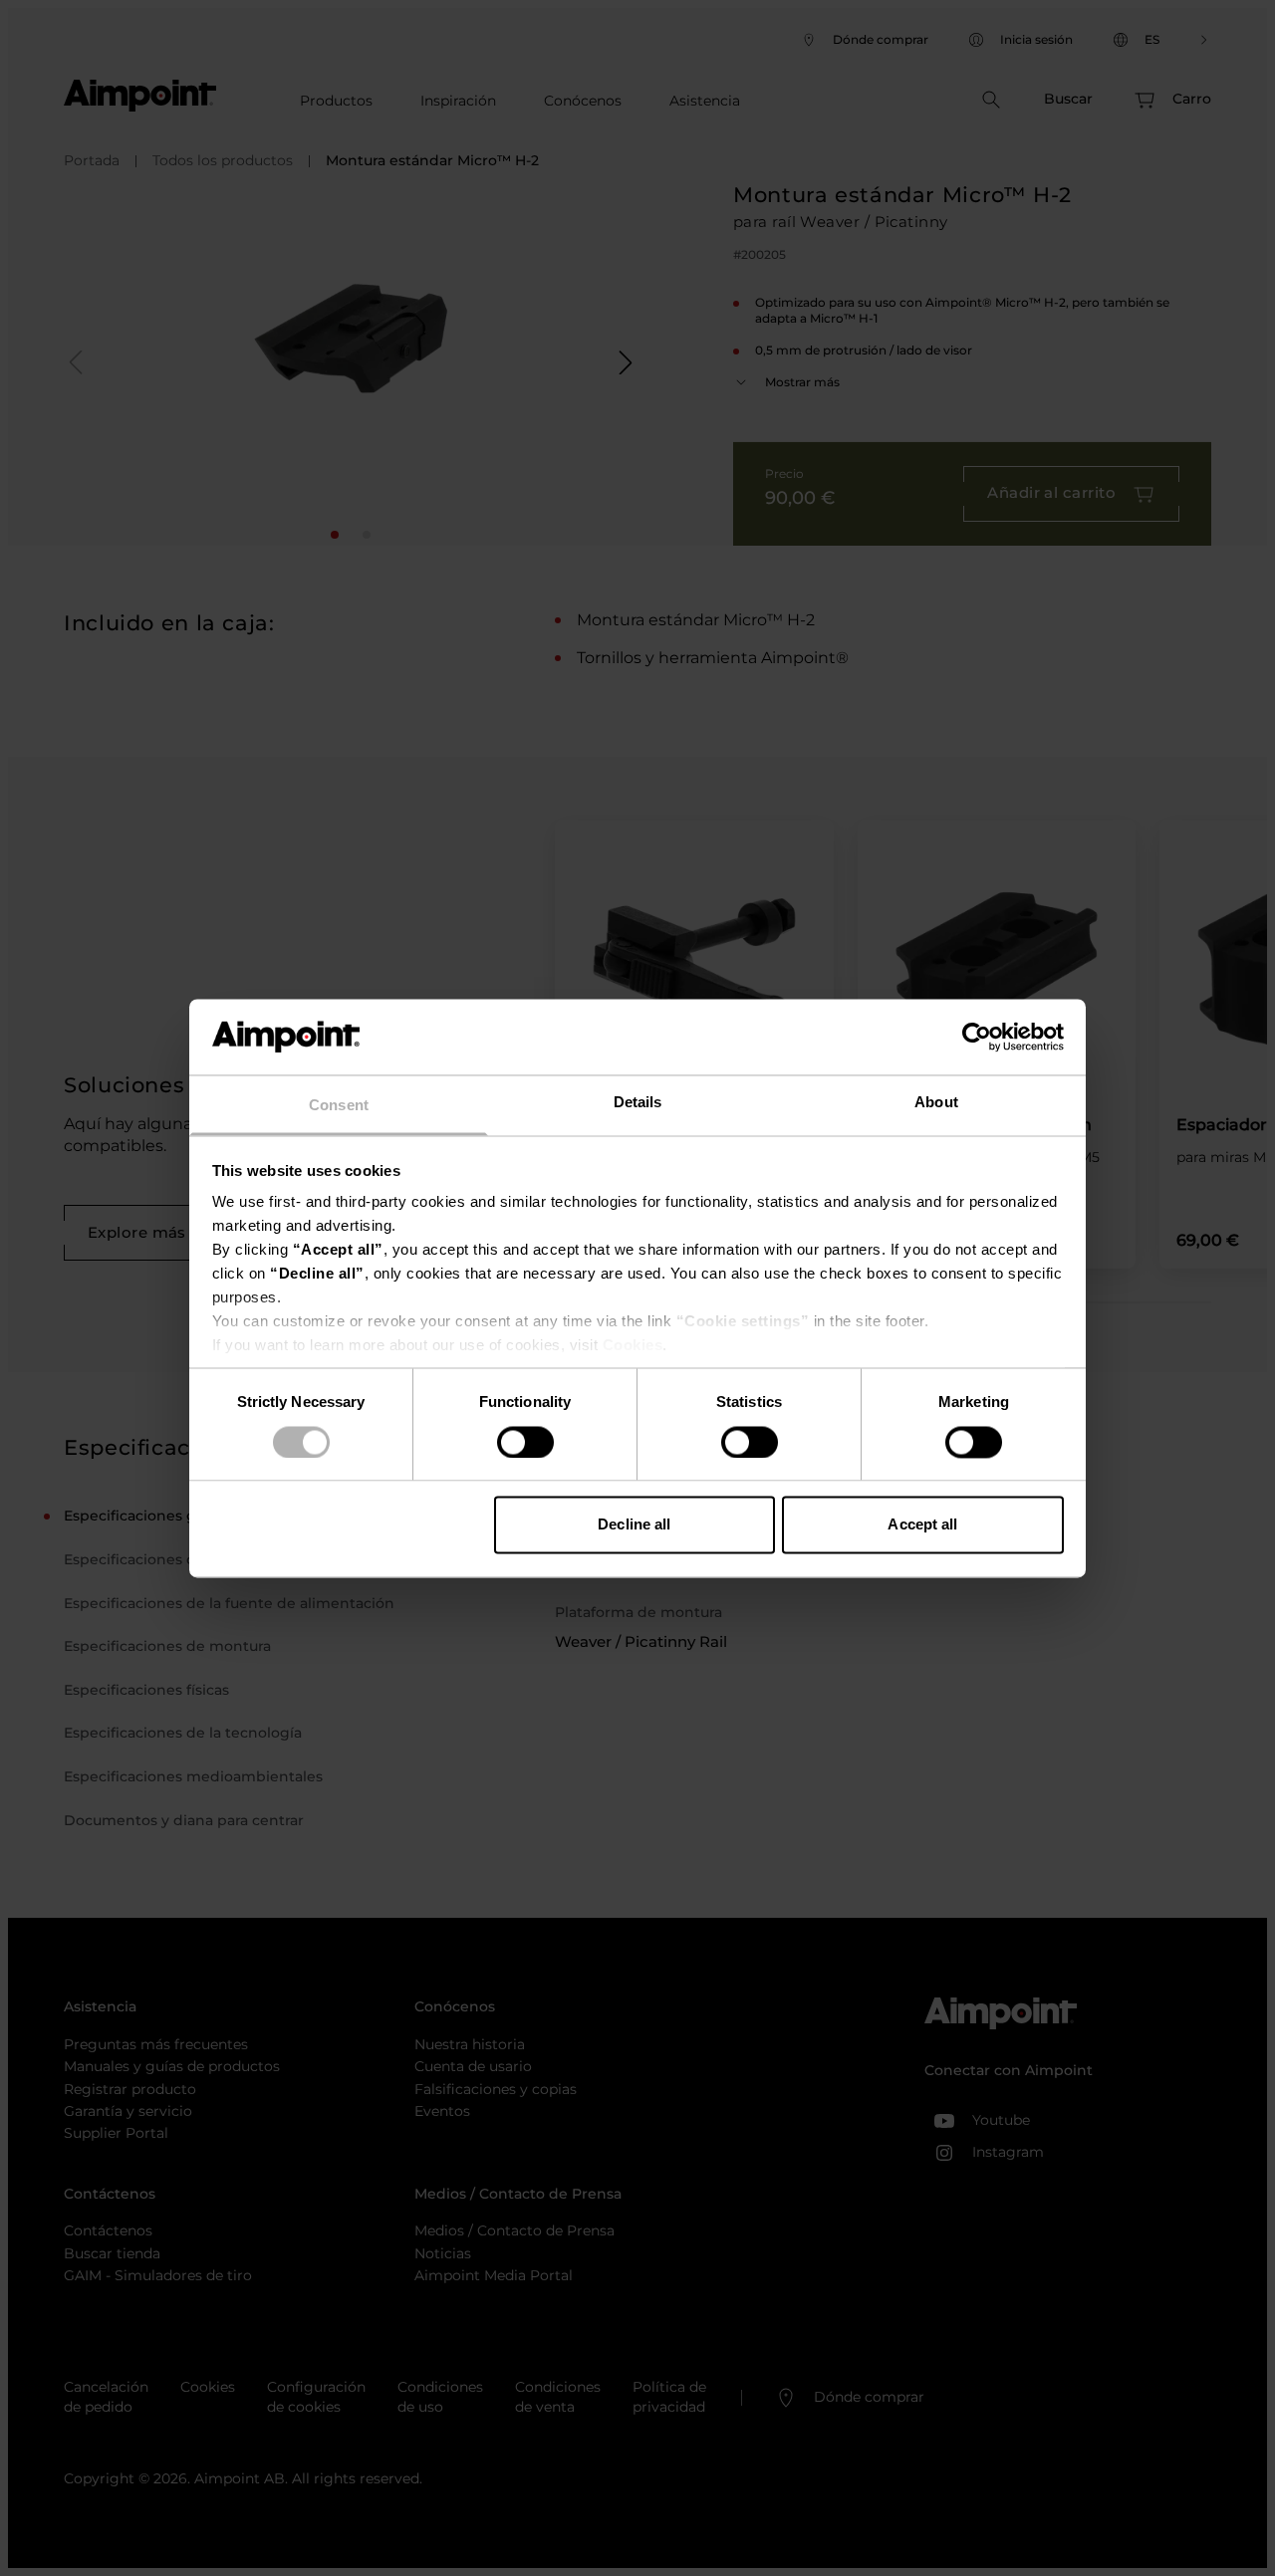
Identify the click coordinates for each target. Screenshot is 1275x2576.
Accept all (922, 1525)
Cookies (633, 1346)
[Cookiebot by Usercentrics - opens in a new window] (977, 1037)
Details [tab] (638, 1103)
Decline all (634, 1525)
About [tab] (936, 1103)
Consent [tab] (339, 1106)
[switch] (525, 1442)
